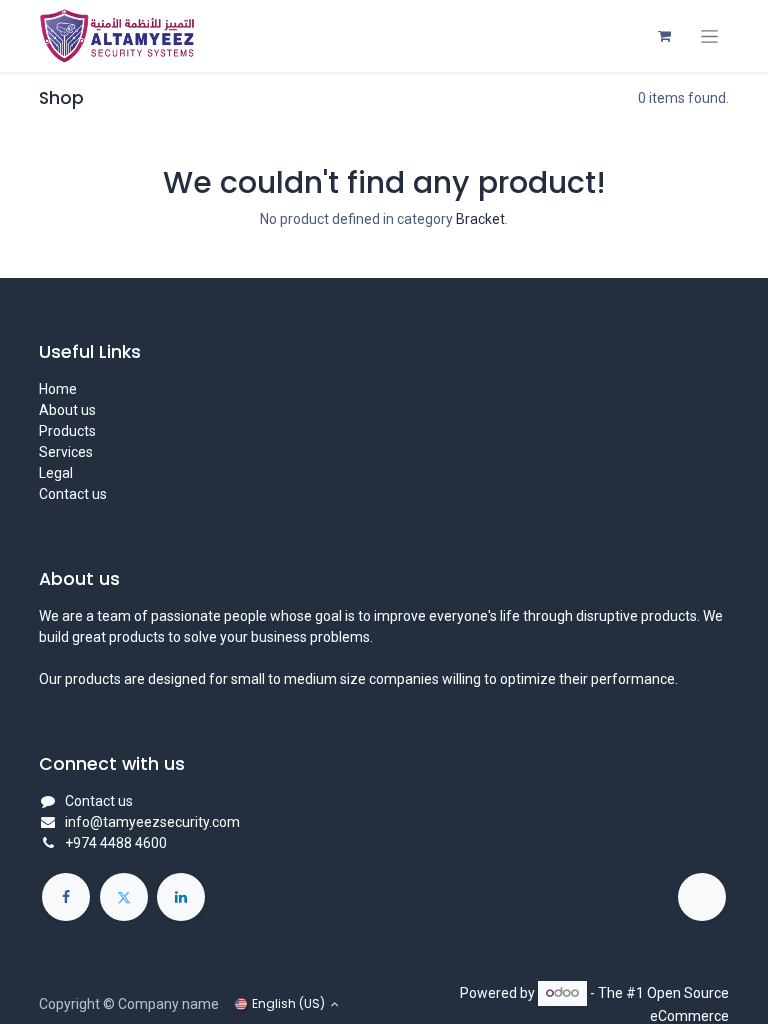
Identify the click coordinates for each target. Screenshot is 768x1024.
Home (58, 389)
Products (67, 431)
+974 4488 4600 (116, 843)
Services (66, 452)
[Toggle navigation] (709, 36)
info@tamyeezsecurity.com (152, 822)
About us (67, 410)
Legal (56, 473)
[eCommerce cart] (664, 36)
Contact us (73, 494)
